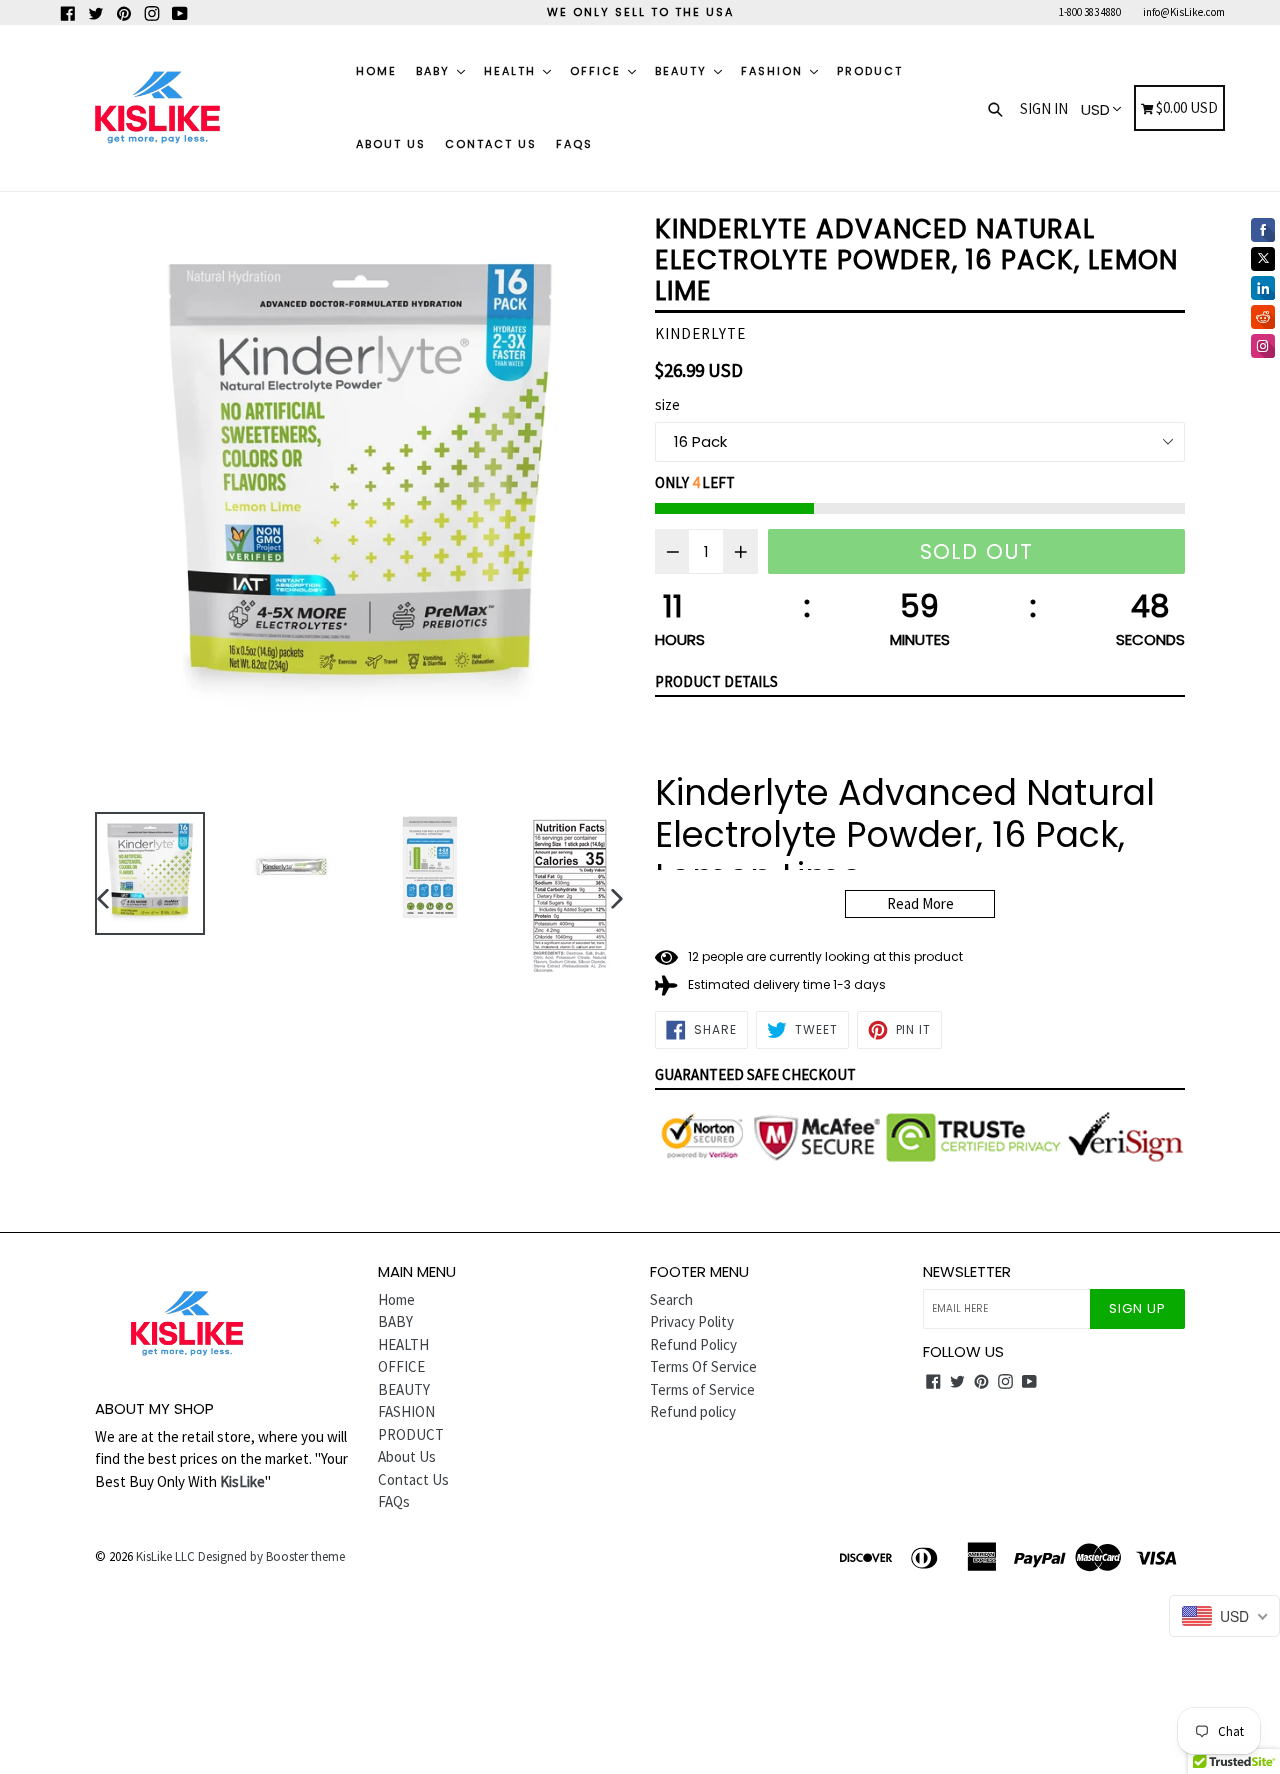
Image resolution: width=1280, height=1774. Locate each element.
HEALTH (512, 71)
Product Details (716, 681)
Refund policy (693, 1411)
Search (671, 1299)
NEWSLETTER (967, 1272)
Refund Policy (693, 1344)
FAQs (574, 144)
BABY (435, 71)
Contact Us (491, 144)
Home (376, 71)
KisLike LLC (165, 1556)
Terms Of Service (703, 1366)
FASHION (774, 71)
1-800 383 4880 (1090, 12)
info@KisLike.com (1184, 12)
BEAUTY (683, 71)
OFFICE (598, 71)
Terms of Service (702, 1389)
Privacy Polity (692, 1321)
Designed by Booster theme (271, 1556)
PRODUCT (870, 71)
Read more (920, 903)
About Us (391, 144)
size (667, 404)
